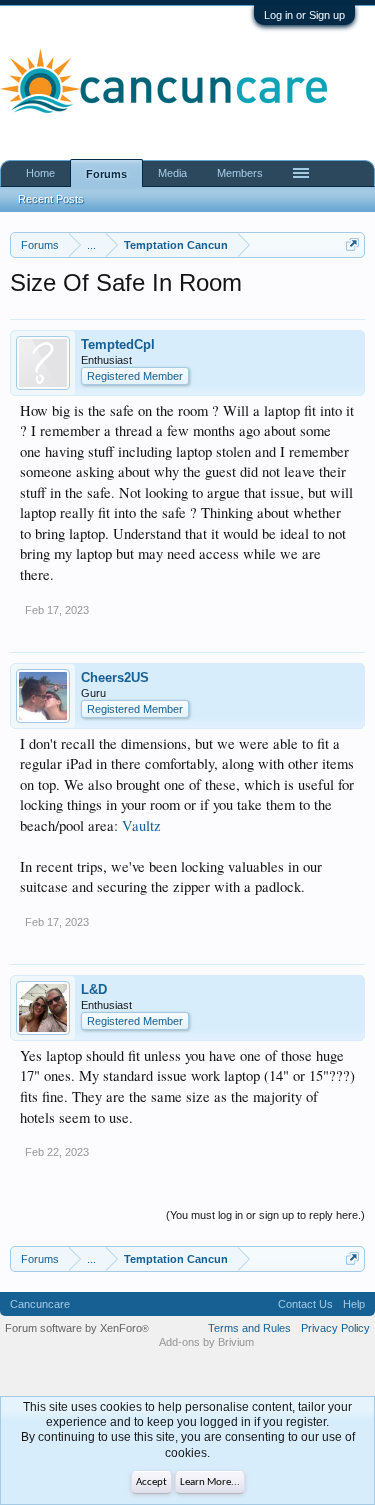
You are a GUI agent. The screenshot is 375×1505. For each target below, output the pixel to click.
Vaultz (141, 825)
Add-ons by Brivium (206, 1342)
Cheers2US (115, 677)
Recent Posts (51, 199)
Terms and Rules (249, 1328)
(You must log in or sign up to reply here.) (265, 1215)
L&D (94, 989)
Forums (106, 174)
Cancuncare (40, 1304)
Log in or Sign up (304, 15)
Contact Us (305, 1304)
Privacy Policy (335, 1328)
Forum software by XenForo (77, 1328)
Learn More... (210, 1482)
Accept (151, 1482)
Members (240, 173)
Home (40, 173)
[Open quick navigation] (352, 244)
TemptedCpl (118, 344)
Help (354, 1304)
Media (172, 173)
